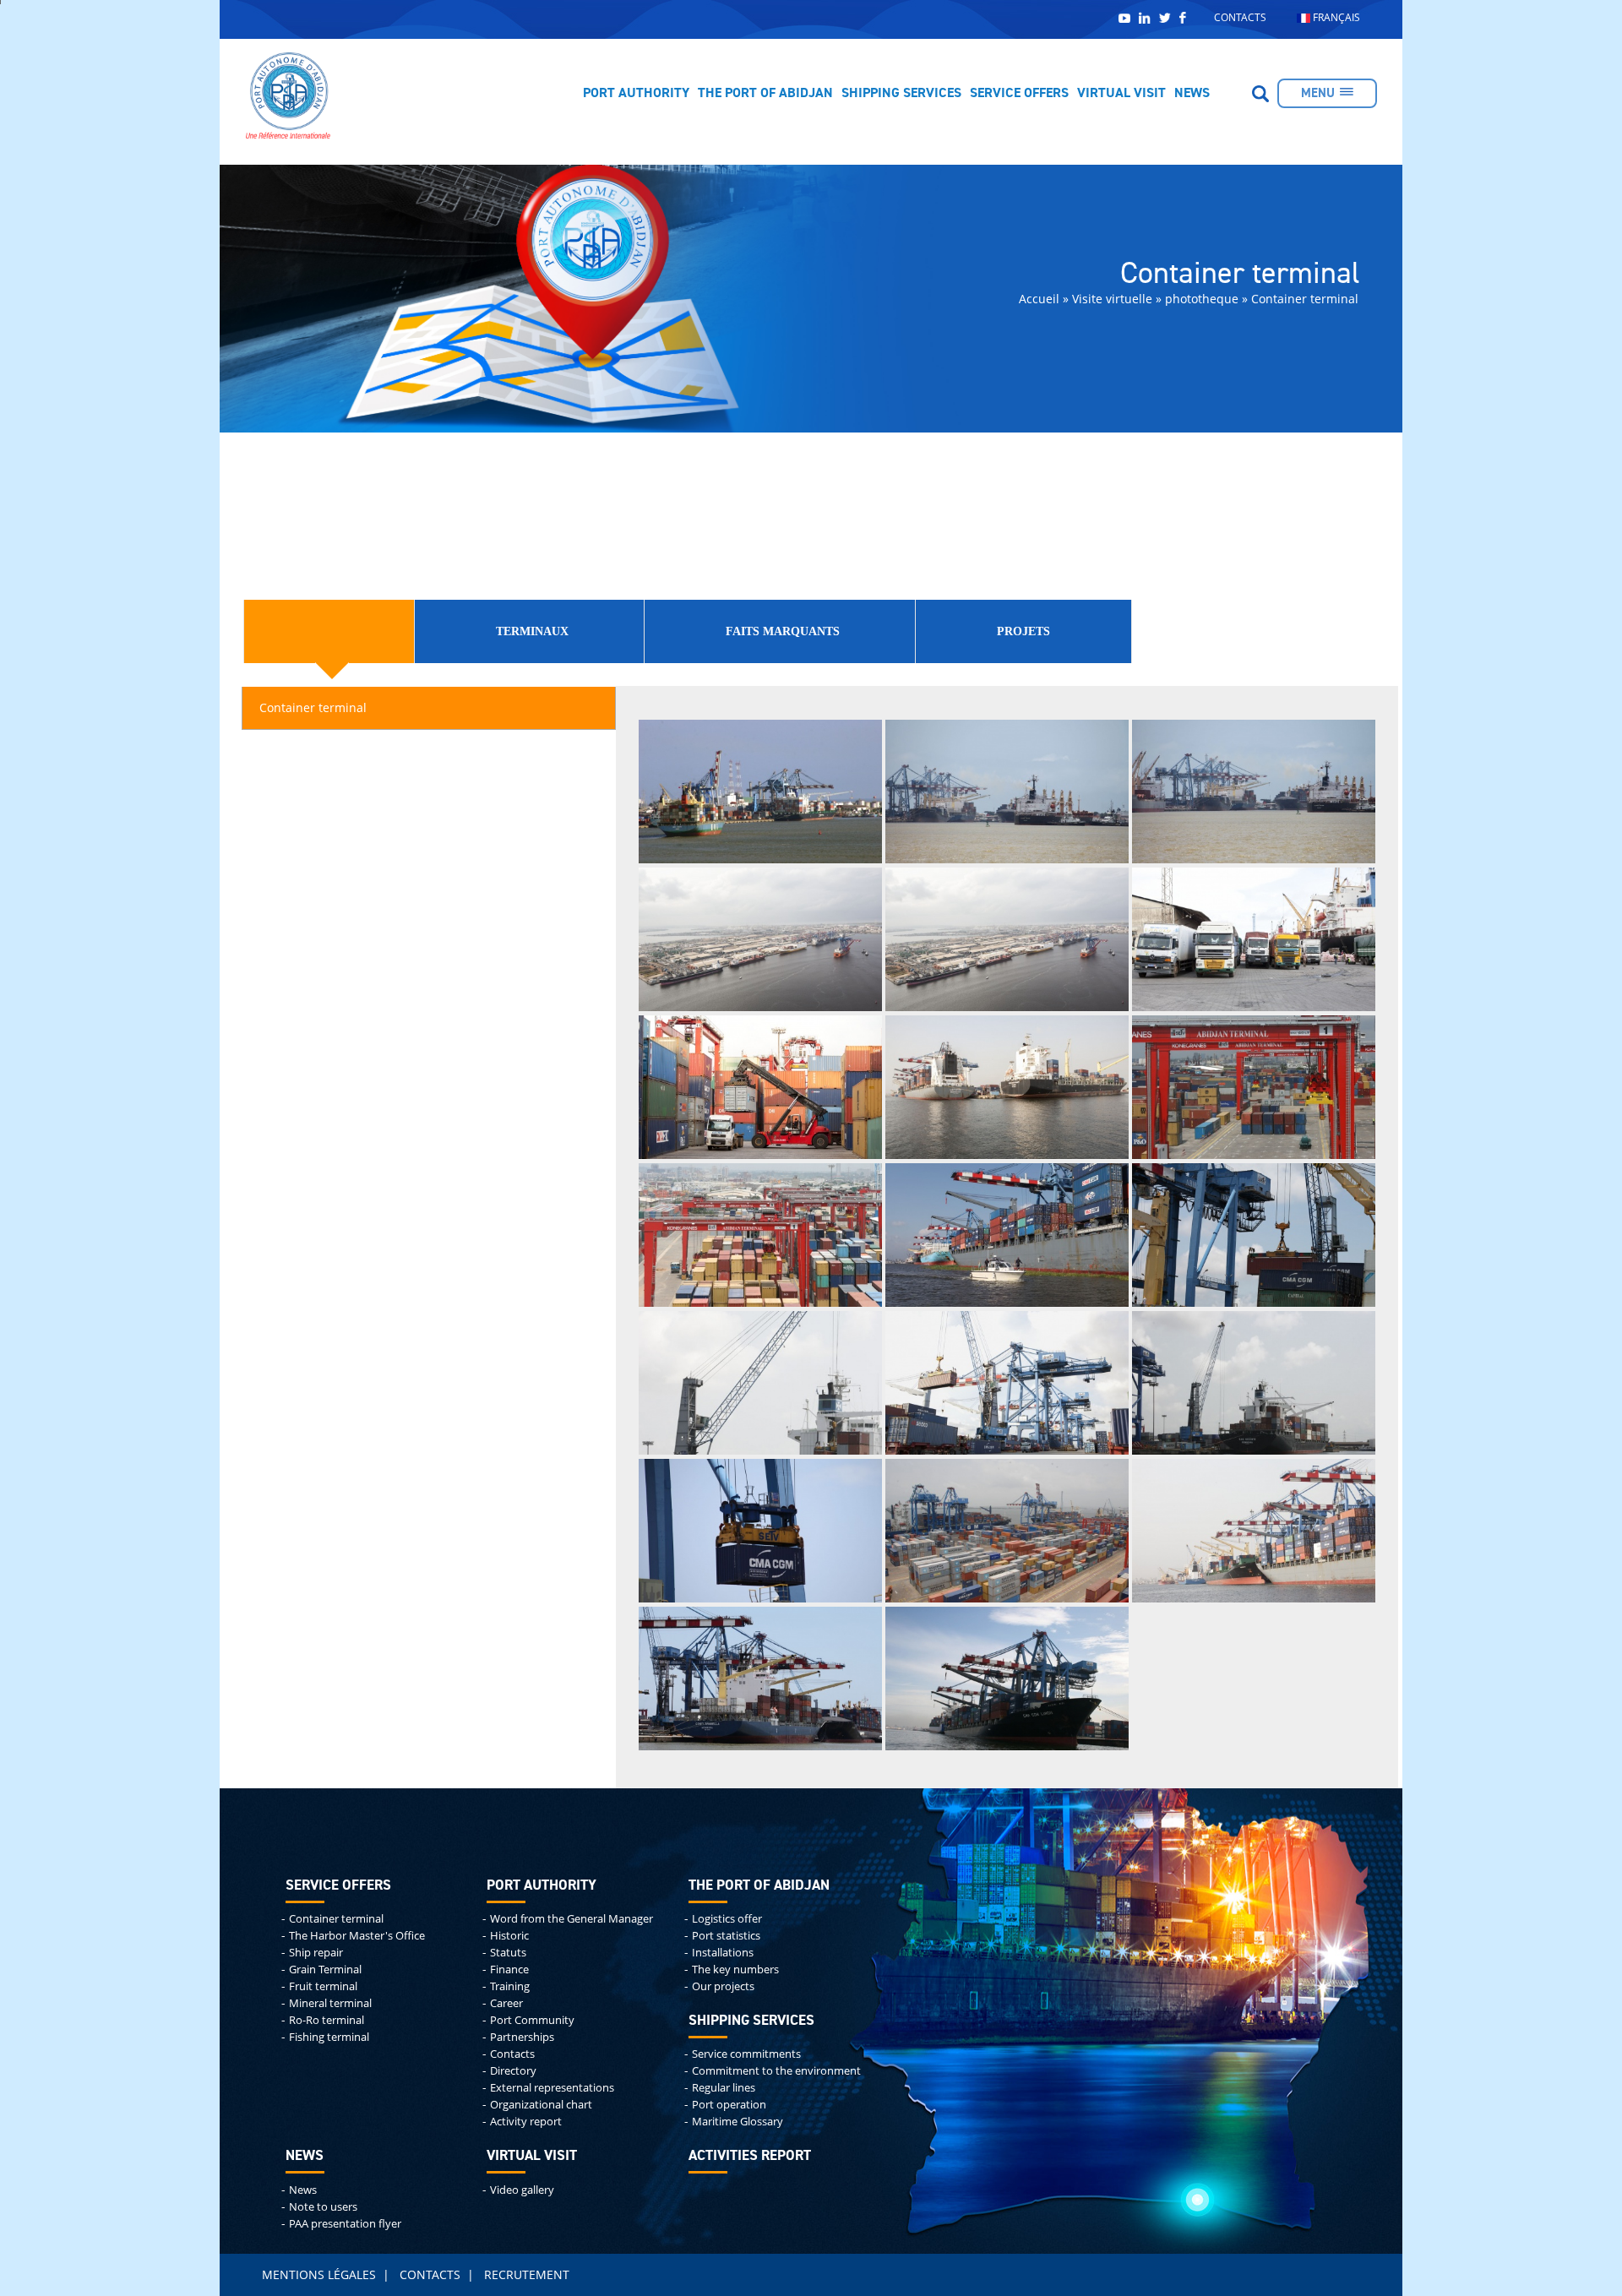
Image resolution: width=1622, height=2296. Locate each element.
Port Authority (636, 94)
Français (1335, 17)
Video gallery (522, 2190)
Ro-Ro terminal (327, 2020)
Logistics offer (727, 1919)
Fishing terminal (329, 2037)
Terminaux (532, 631)
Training (510, 1986)
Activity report (526, 2122)
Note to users (323, 2207)
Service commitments (746, 2054)
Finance (509, 1970)
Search (1260, 94)
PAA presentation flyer (345, 2224)
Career (506, 2003)
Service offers (1019, 94)
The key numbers (735, 1970)
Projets (1023, 631)
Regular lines (724, 2088)
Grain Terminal (325, 1970)
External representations (552, 2088)
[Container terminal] (760, 790)
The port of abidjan (759, 1886)
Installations (723, 1953)
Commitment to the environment (776, 2071)
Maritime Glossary (738, 2122)
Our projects (723, 1986)
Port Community (532, 2020)
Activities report (750, 2156)
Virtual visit (1121, 94)
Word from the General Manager (572, 1919)
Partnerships (522, 2037)
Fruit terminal (323, 1986)
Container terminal (313, 707)
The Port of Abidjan (765, 94)
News (1192, 94)
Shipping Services (901, 94)
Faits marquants (783, 631)
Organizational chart (541, 2105)
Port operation (729, 2105)
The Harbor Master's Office (357, 1936)
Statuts (508, 1953)
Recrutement (527, 2274)
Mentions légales (319, 2274)
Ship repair (316, 1953)
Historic (509, 1936)
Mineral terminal (330, 2003)
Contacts (1240, 17)
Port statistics (726, 1936)
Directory (513, 2071)
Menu (1318, 93)
